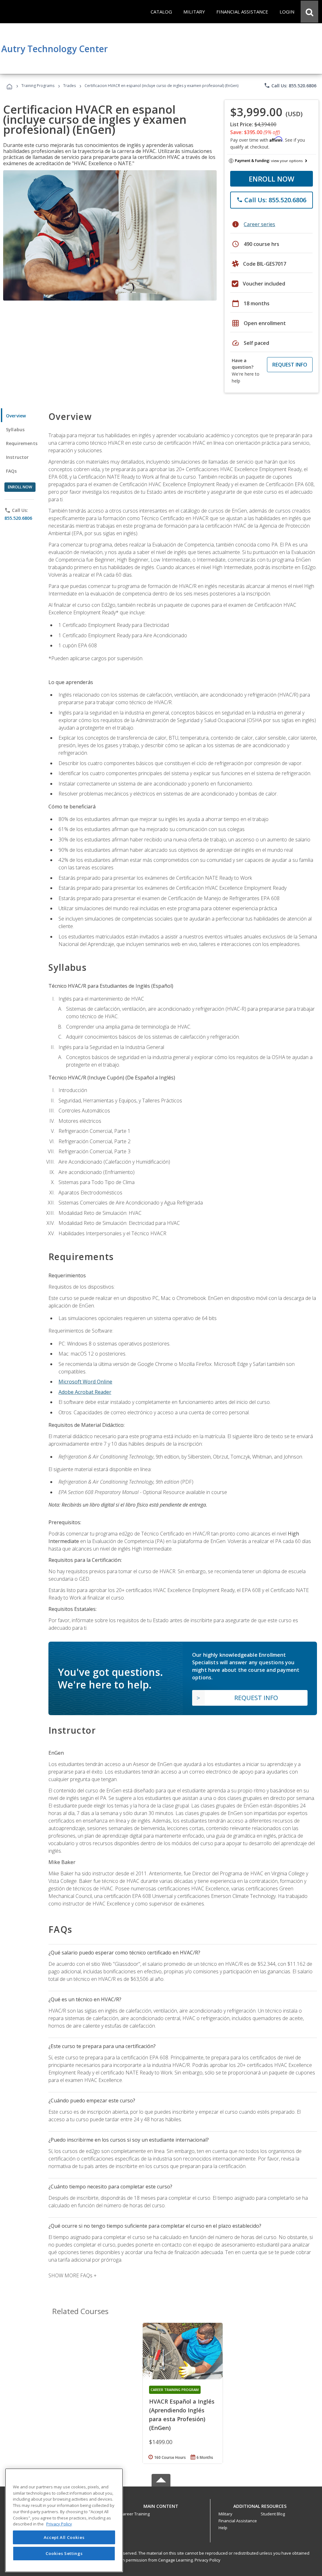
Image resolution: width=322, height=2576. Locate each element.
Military (225, 2514)
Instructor (17, 457)
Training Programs (38, 86)
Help (223, 2528)
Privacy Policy (208, 2560)
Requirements (22, 443)
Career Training (135, 2514)
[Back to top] (161, 2505)
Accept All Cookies (64, 2537)
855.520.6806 (18, 518)
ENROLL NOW (272, 179)
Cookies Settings (64, 2553)
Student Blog (273, 2514)
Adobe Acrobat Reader (85, 1392)
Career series (259, 224)
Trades (69, 86)
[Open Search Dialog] (309, 12)
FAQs (11, 471)
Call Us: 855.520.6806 (290, 85)
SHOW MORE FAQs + (72, 2275)
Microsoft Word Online (85, 1382)
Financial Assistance (238, 2521)
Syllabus (15, 429)
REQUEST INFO (290, 365)
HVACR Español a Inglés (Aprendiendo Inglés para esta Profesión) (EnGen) (182, 2415)
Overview (16, 416)
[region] (64, 2520)
